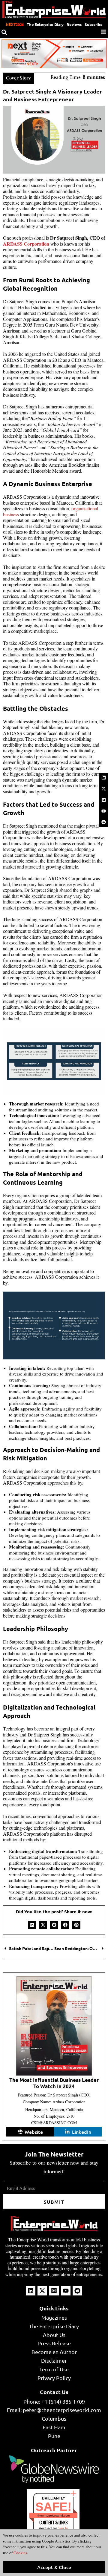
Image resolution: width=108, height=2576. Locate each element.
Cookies (20, 2553)
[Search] (4, 32)
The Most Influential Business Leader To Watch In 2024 (54, 2083)
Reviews (74, 24)
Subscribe (93, 24)
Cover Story (18, 78)
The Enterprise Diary (45, 24)
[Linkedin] (103, 778)
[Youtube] (103, 811)
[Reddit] (103, 822)
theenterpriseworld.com (54, 2515)
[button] (32, 1925)
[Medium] (103, 800)
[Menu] (103, 32)
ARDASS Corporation (26, 244)
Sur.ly (63, 2528)
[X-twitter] (103, 789)
